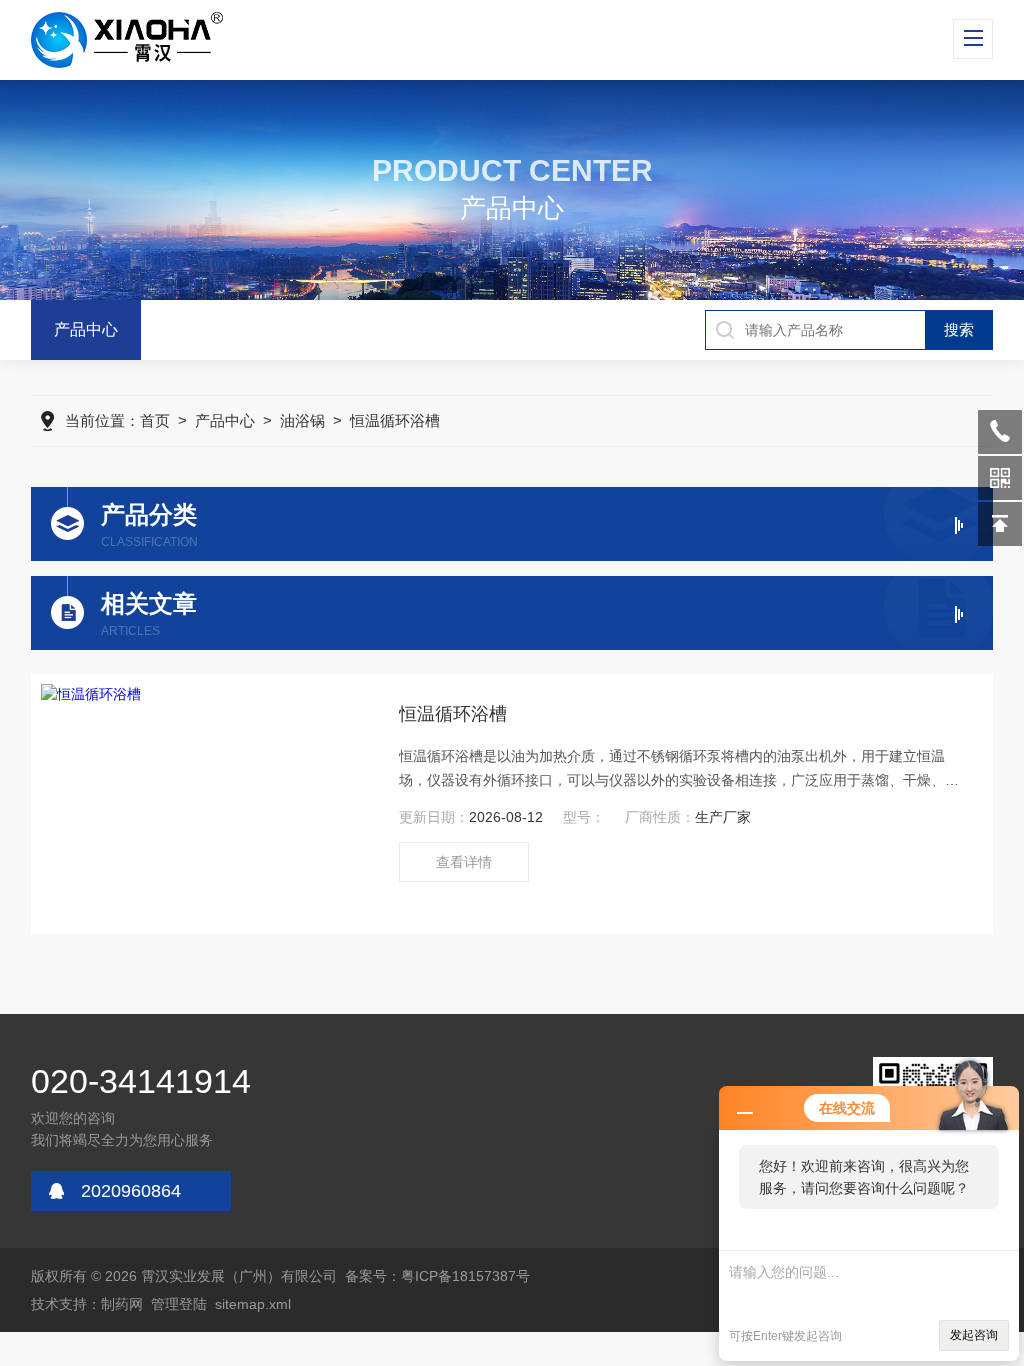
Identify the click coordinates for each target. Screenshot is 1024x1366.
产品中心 (86, 329)
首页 (155, 420)
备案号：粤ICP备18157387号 (437, 1276)
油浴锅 (302, 420)
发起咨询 (974, 1335)
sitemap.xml (253, 1304)
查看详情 (464, 862)
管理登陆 (179, 1304)
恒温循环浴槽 (395, 420)
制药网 (122, 1304)
